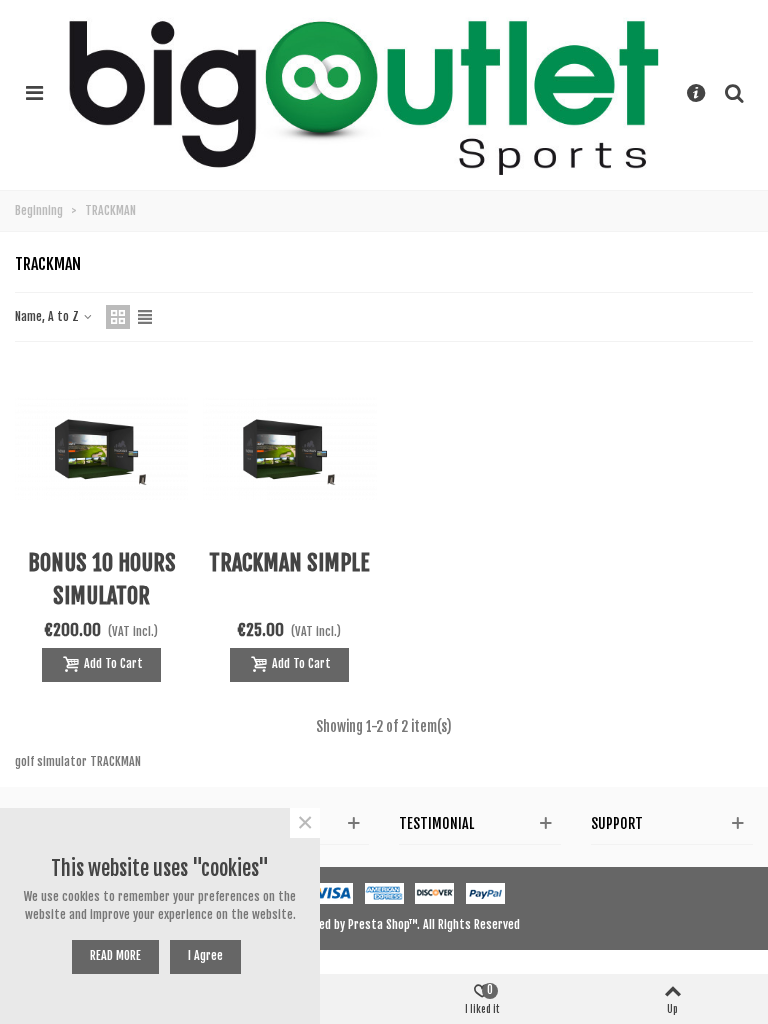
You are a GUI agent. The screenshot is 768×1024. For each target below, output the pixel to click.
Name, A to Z (48, 316)
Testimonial (436, 823)
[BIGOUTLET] (365, 92)
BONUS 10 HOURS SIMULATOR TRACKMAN (102, 595)
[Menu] (34, 93)
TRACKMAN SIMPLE (289, 562)
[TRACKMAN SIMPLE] (289, 448)
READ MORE (115, 955)
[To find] (734, 93)
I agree (205, 955)
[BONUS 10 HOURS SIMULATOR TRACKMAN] (101, 448)
